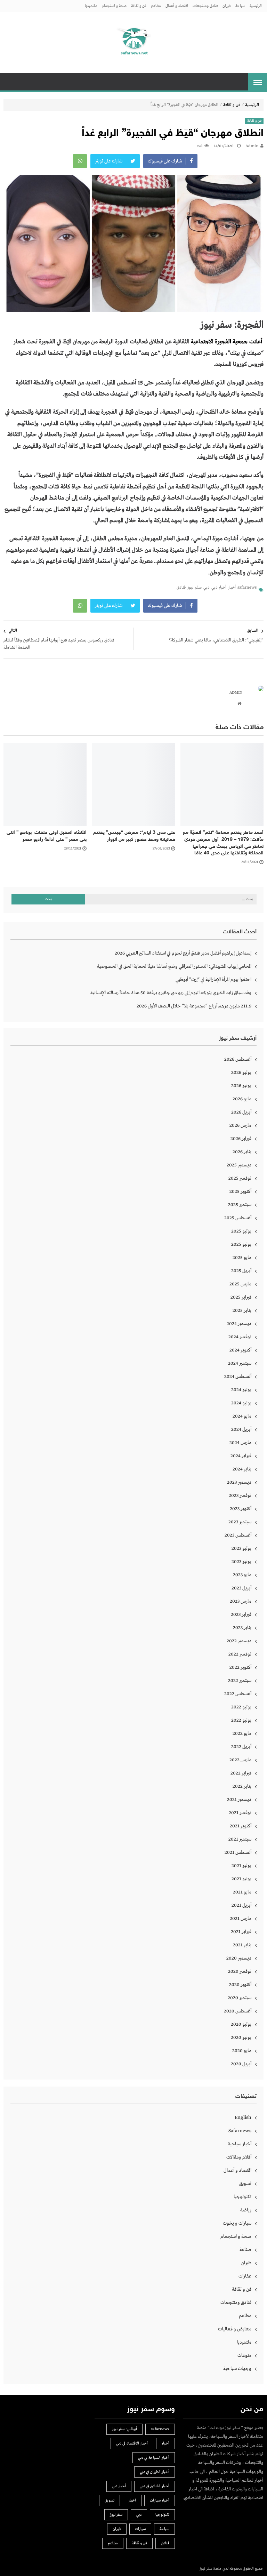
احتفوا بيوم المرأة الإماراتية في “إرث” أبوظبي (213, 980)
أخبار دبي (219, 588)
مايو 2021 (242, 1892)
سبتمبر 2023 (240, 1522)
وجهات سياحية (237, 2369)
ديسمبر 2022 (239, 1641)
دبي (207, 588)
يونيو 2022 (241, 1720)
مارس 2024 (240, 1443)
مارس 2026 (240, 1125)
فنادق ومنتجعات (205, 6)
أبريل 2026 (241, 1112)
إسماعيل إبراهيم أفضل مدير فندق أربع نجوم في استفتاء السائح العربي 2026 (183, 953)
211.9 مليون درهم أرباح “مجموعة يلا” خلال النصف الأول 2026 (194, 1006)
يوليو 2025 (241, 1231)
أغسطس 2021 (238, 1852)
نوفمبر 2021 (240, 1813)
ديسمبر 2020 (239, 1958)
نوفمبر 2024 (240, 1337)
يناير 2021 (242, 1945)
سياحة (240, 6)
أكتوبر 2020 (240, 1985)
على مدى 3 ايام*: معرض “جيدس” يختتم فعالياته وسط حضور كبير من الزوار (134, 836)
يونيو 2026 (241, 1086)
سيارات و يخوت (237, 2223)
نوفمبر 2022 (240, 1654)
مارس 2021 (241, 1919)
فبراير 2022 (241, 1773)
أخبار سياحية (240, 2144)
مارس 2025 (240, 1284)
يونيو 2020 (241, 2037)
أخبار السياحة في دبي (154, 2458)
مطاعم (156, 6)
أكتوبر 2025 (240, 1191)
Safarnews (240, 2131)
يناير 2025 (242, 1310)
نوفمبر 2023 (240, 1496)
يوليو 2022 (241, 1707)
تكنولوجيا (242, 2197)
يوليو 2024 (241, 1390)
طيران (227, 6)
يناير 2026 (242, 1152)
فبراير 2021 (241, 1932)
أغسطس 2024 (238, 1377)
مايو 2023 (242, 1575)
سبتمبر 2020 (240, 1998)
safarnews (247, 588)
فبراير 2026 (241, 1139)
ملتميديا (91, 6)
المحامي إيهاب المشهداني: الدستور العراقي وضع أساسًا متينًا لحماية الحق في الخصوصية (174, 966)
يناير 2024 (242, 1469)
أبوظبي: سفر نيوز (124, 2429)
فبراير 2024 (241, 1456)
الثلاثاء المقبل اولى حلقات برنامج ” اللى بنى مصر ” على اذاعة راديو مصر (47, 836)
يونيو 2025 (241, 1244)
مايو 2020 (242, 2051)
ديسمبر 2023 (239, 1482)
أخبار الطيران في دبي (155, 2472)
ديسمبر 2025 (239, 1165)
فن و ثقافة (139, 6)
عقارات (245, 2276)
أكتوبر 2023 (241, 1509)
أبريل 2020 (241, 2064)
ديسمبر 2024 (239, 1324)
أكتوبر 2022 (240, 1667)
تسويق (245, 2184)
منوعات (244, 2355)
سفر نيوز (195, 588)
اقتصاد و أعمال (177, 6)
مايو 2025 (242, 1258)
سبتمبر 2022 (240, 1681)
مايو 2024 (242, 1416)
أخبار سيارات (160, 2501)
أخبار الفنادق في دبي (155, 2486)
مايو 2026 (242, 1099)
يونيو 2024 (241, 1403)
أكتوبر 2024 (240, 1350)
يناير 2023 (242, 1628)
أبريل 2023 (241, 1588)
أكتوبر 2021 (241, 1826)
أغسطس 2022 (238, 1694)
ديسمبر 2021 (239, 1800)
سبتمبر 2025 (240, 1205)
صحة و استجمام (114, 6)
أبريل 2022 (241, 1747)
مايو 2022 (242, 1733)
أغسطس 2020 (238, 2011)
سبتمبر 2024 (240, 1363)
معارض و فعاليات (235, 2329)
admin (252, 146)
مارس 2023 (241, 1601)
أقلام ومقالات (239, 2157)
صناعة (245, 2250)
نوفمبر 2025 (240, 1178)
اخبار (132, 2501)
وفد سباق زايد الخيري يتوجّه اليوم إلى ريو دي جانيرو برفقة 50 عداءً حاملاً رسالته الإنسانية (171, 993)
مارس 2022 (240, 1760)
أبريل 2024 (241, 1429)
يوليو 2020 (241, 2024)
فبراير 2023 (241, 1614)
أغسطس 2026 (238, 1059)
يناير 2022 (242, 1786)
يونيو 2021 (241, 1879)
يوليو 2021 (241, 1866)
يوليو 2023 (241, 1548)
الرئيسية (256, 6)
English (243, 2118)
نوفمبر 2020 (240, 1971)
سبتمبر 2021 (240, 1839)
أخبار (232, 588)
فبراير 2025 (241, 1297)
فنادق (181, 588)
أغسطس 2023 (238, 1535)
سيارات (140, 2529)
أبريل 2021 (241, 1905)
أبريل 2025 (241, 1271)
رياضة (246, 2210)
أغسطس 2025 (238, 1218)
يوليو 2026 (241, 1072)
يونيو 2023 (241, 1562)
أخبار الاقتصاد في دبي (132, 2443)
